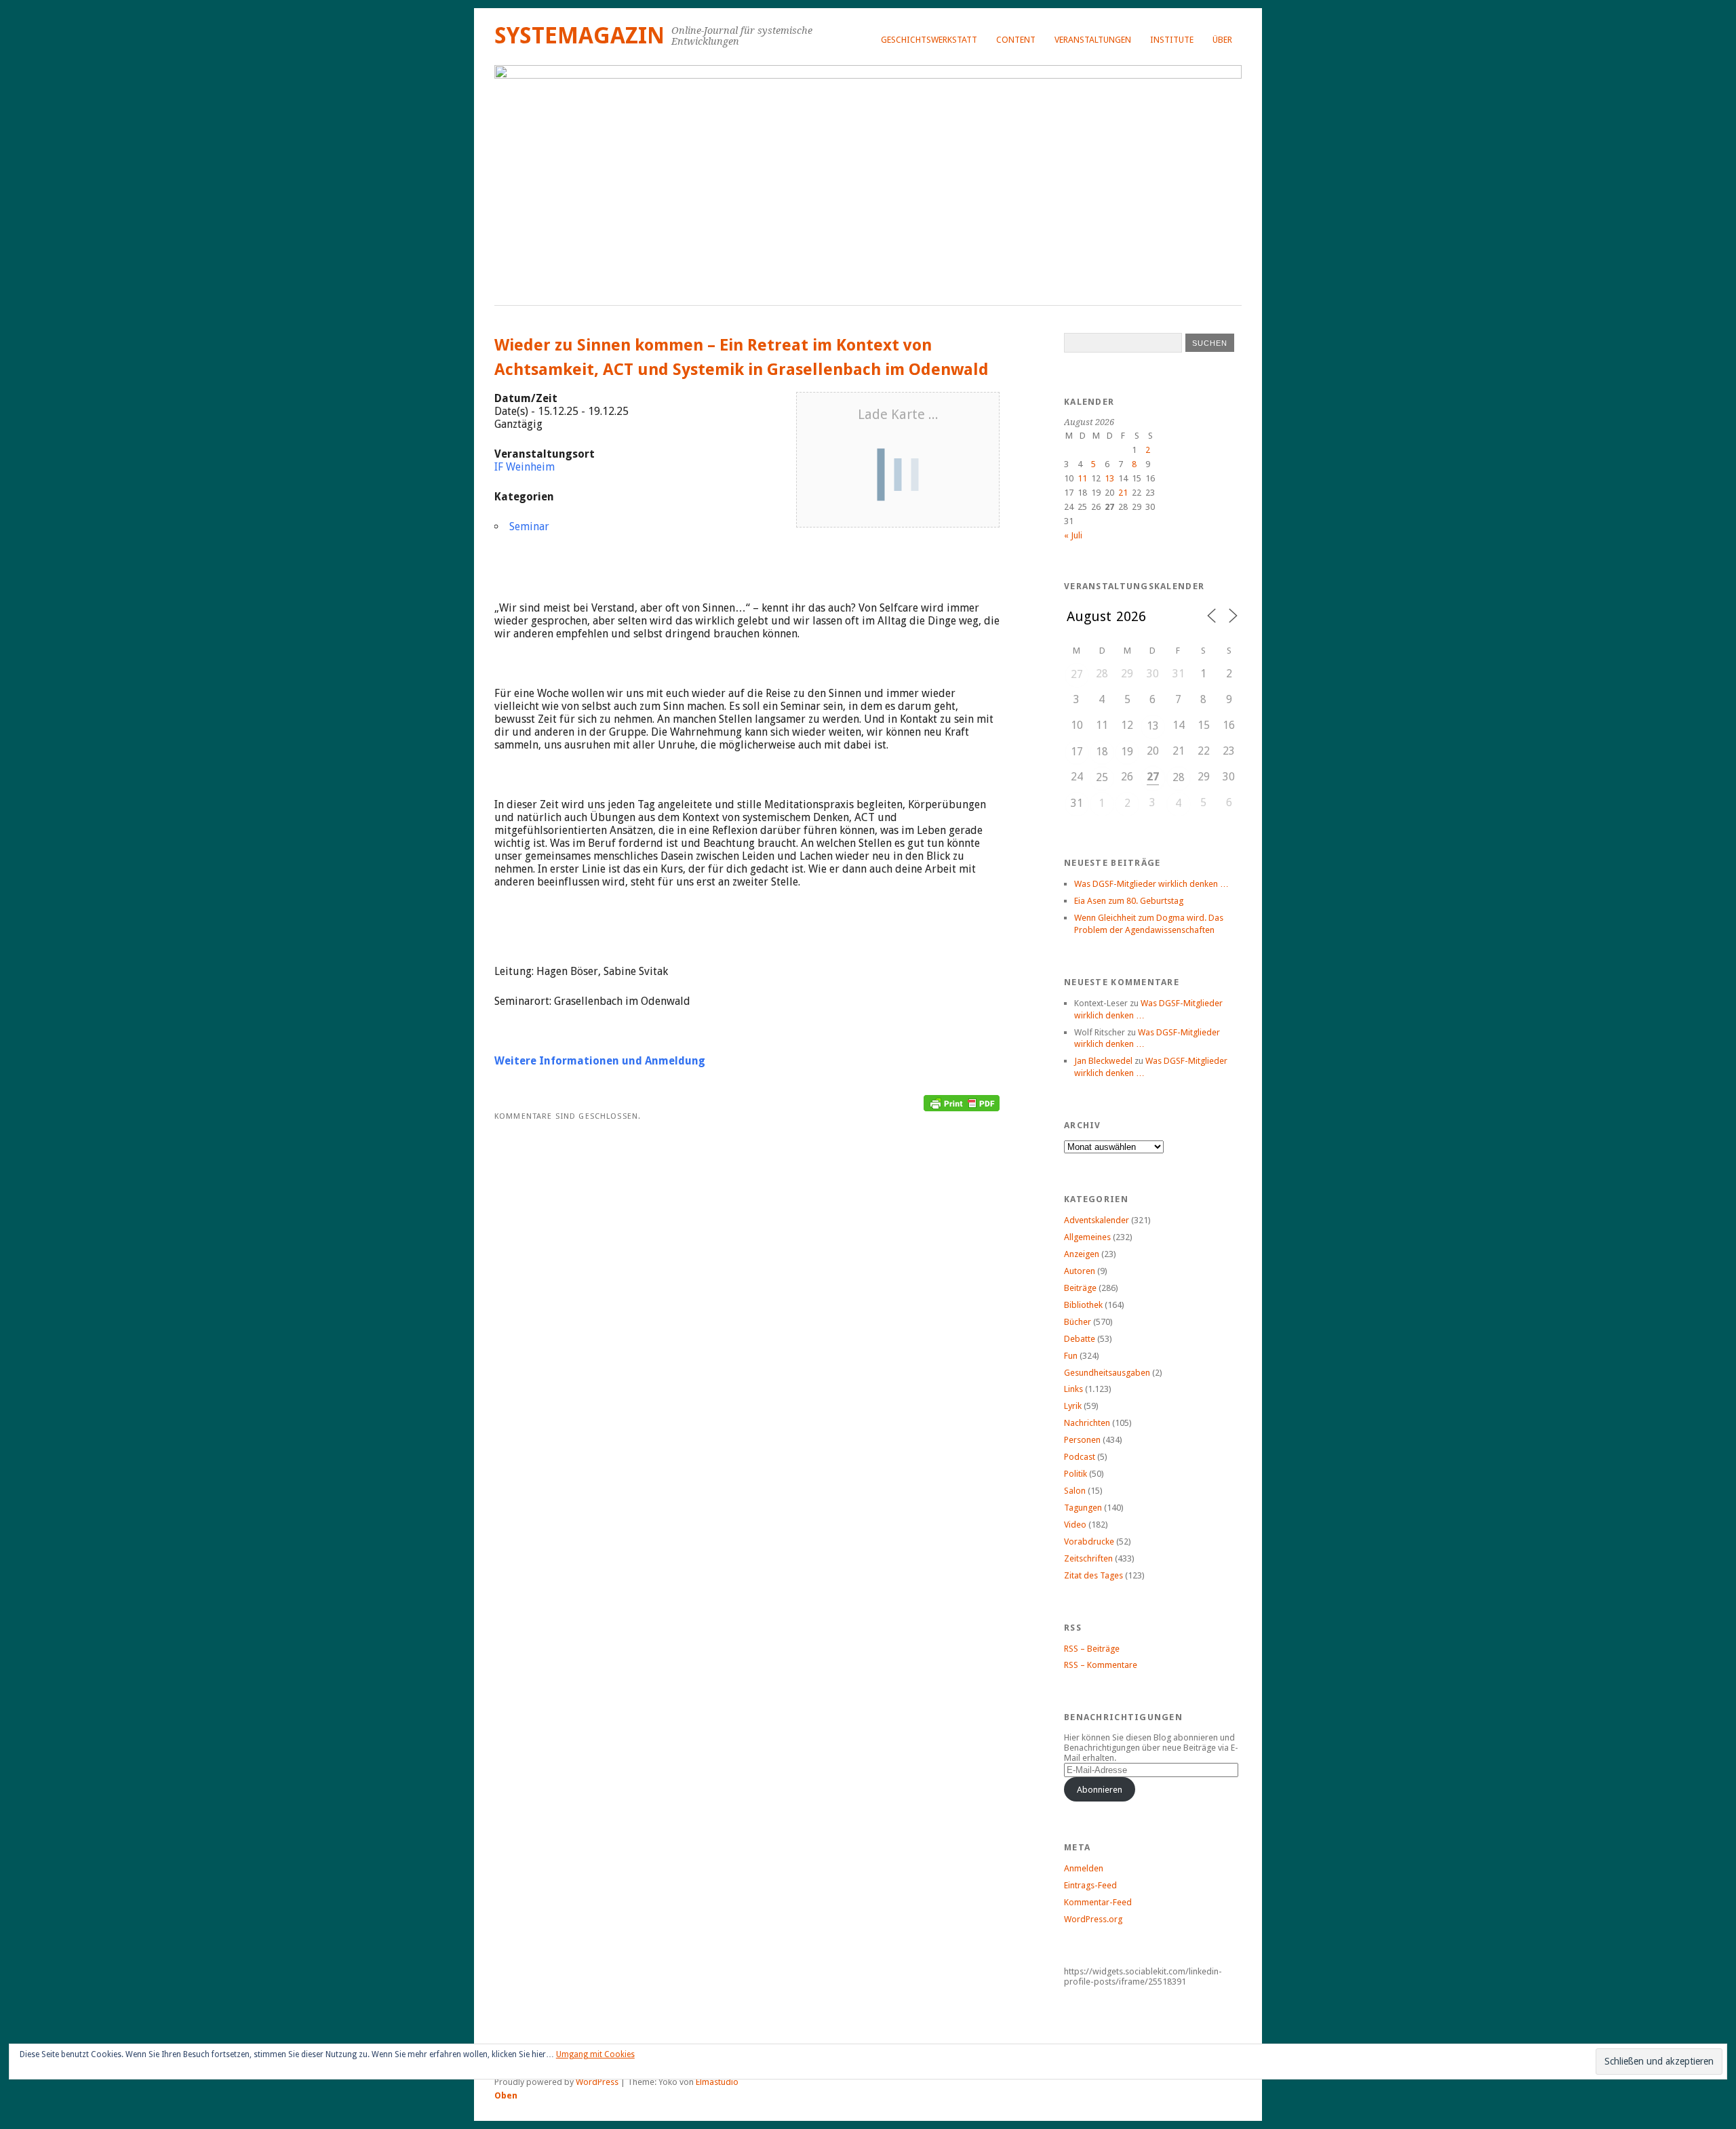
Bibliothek (1083, 1305)
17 (1077, 752)
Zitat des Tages (1093, 1575)
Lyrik (1073, 1406)
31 (1077, 803)
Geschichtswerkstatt (929, 40)
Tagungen (1083, 1508)
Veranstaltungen (1093, 40)
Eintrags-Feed (1090, 1885)
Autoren (1080, 1271)
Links (1073, 1389)
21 (1123, 493)
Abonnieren (1100, 1790)
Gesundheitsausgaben (1107, 1373)
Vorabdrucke (1089, 1541)
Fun (1071, 1356)
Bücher (1078, 1322)
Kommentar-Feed (1098, 1902)
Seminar (529, 526)
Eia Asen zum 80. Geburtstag (1129, 901)
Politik (1076, 1474)
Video (1075, 1525)
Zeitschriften (1088, 1558)
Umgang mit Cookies (595, 2054)
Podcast (1080, 1457)
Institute (1172, 40)
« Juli (1073, 535)
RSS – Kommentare (1101, 1665)
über (1222, 40)
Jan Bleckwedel (1103, 1061)
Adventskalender (1097, 1220)
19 (1127, 752)
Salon (1075, 1491)
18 (1102, 752)
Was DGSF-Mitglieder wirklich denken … (1151, 884)
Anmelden (1084, 1868)
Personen (1082, 1440)
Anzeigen (1082, 1254)
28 (1179, 777)
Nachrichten (1087, 1423)
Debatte (1080, 1339)
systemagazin (579, 36)
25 (1102, 777)
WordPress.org (1093, 1919)
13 (1109, 478)
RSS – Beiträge (1092, 1649)
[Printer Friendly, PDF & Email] (962, 1098)
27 (1077, 674)
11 (1082, 478)
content (1016, 40)
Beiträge (1080, 1288)
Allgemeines (1087, 1237)
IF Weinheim (525, 467)
